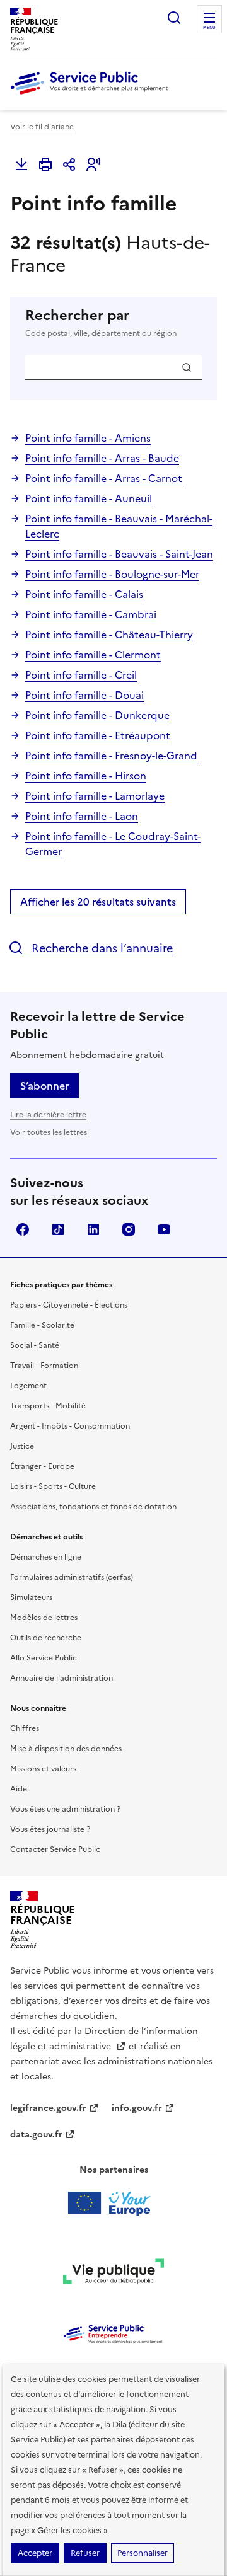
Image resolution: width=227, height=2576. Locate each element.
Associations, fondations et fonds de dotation (93, 1507)
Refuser (85, 2553)
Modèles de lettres (44, 1618)
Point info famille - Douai (84, 695)
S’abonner (44, 1086)
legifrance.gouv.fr (48, 2108)
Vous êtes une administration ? (65, 1809)
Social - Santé (35, 1345)
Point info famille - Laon (82, 816)
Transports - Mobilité (48, 1406)
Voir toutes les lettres (49, 1132)
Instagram (129, 1229)
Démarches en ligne (46, 1557)
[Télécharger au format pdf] (21, 164)
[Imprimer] (45, 164)
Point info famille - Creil (81, 675)
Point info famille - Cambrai (91, 614)
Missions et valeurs (43, 1769)
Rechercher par (101, 323)
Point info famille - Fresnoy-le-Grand (111, 756)
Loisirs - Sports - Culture (53, 1486)
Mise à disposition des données (66, 1749)
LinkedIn (93, 1229)
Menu (209, 28)
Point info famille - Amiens (88, 438)
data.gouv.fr (36, 2135)
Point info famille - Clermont (93, 655)
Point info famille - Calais (84, 594)
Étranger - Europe (42, 1466)
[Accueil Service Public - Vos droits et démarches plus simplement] (92, 95)
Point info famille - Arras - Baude (102, 458)
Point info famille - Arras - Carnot (104, 478)
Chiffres (25, 1728)
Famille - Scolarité (42, 1325)
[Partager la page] (69, 164)
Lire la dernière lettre (48, 1115)
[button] (93, 164)
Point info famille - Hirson (86, 776)
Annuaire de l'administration (61, 1678)
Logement (28, 1386)
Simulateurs (31, 1597)
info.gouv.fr (137, 2108)
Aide (19, 1789)
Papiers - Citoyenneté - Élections (69, 1305)
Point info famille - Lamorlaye (95, 796)
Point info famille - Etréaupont (98, 735)
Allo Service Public (44, 1658)
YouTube (164, 1229)
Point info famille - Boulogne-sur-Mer (112, 574)
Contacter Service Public (55, 1849)
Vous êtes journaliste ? (50, 1829)
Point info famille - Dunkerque (97, 715)
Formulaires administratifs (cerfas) (72, 1577)
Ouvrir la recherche (174, 18)
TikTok (58, 1229)
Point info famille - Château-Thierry (109, 635)
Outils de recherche (46, 1638)
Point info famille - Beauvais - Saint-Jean (119, 554)
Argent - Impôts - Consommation (70, 1426)
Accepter (35, 2553)
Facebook (23, 1229)
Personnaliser (143, 2553)
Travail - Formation (44, 1366)
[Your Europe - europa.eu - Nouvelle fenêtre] (114, 2203)
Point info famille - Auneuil (89, 498)
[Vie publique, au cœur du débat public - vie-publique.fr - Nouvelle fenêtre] (113, 2274)
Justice (22, 1446)
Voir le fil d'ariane (42, 127)
